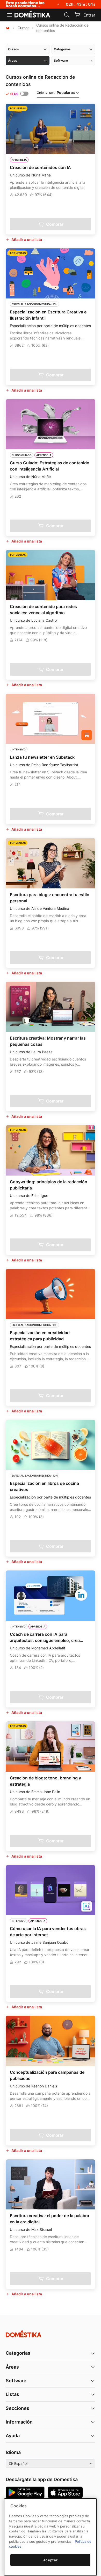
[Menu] (10, 15)
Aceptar (51, 2560)
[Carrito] (77, 15)
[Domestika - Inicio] (32, 14)
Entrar (89, 15)
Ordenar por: (56, 92)
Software (16, 2381)
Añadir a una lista (27, 240)
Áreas (12, 2367)
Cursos (23, 28)
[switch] (24, 94)
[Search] (67, 15)
